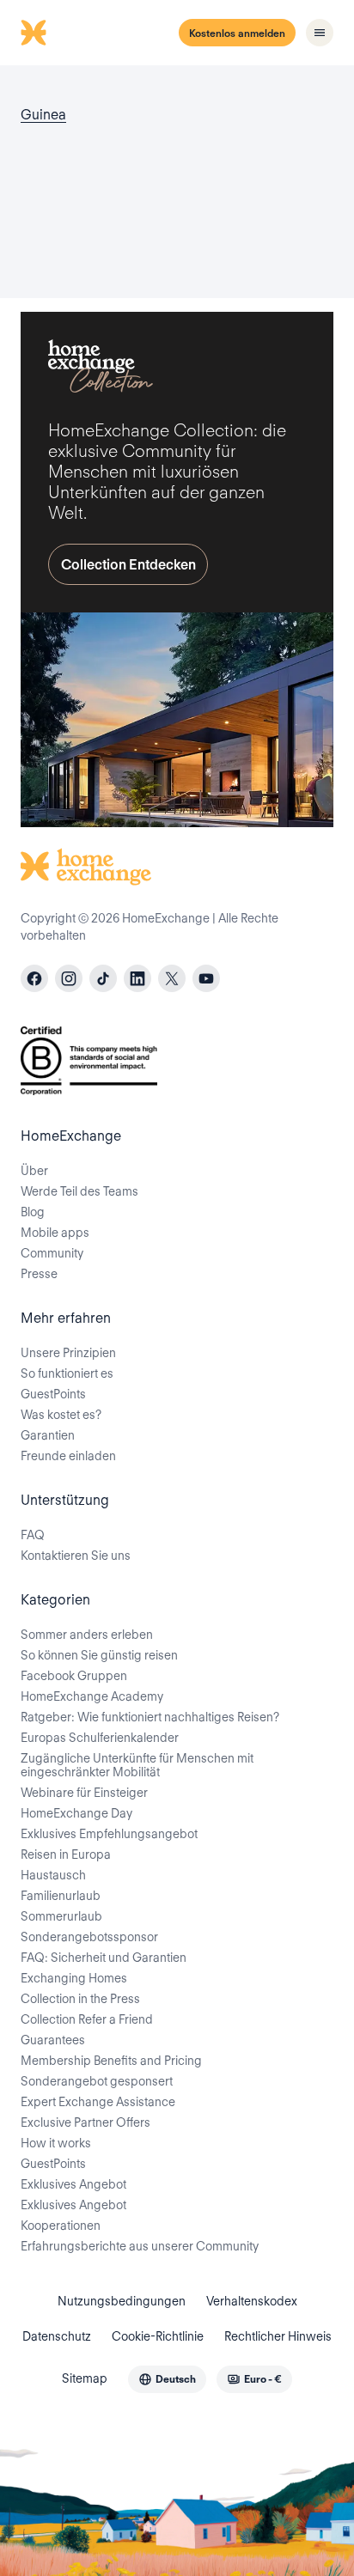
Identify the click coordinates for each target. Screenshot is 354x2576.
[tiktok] (103, 978)
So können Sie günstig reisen (99, 1655)
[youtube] (206, 978)
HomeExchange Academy (92, 1696)
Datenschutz (57, 2336)
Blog (33, 1212)
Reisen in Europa (66, 1854)
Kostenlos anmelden (237, 33)
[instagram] (69, 978)
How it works (56, 2143)
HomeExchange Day (76, 1813)
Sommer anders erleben (87, 1635)
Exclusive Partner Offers (85, 2122)
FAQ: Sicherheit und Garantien (104, 1958)
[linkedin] (137, 978)
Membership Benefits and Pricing (111, 2061)
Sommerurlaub (61, 1916)
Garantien (48, 1435)
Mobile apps (55, 1233)
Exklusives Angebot (73, 2184)
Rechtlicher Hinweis (278, 2336)
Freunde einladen (68, 1456)
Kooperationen (61, 2226)
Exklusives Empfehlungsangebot (109, 1834)
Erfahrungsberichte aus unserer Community (140, 2246)
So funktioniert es (67, 1373)
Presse (39, 1274)
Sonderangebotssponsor (89, 1937)
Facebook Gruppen (74, 1676)
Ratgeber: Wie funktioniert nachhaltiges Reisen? (150, 1717)
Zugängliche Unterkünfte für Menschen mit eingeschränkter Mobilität (137, 1765)
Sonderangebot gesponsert (97, 2081)
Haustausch (53, 1875)
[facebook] (34, 978)
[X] (172, 978)
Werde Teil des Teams (79, 1191)
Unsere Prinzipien (68, 1353)
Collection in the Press (80, 1999)
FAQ (33, 1535)
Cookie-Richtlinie (158, 2336)
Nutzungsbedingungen (122, 2301)
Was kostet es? (61, 1415)
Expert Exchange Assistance (98, 2102)
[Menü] (320, 33)
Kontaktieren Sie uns (76, 1556)
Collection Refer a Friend (87, 2019)
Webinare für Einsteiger (84, 1793)
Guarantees (53, 2040)
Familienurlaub (61, 1896)
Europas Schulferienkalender (100, 1738)
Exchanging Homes (74, 1978)
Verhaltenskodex (252, 2301)
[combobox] (167, 2379)
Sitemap (85, 2378)
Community (52, 1253)
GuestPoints (53, 1394)
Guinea (43, 115)
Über (34, 1171)
